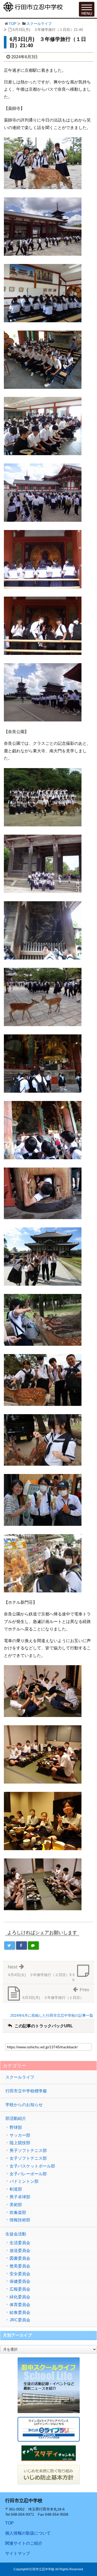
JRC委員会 (20, 2320)
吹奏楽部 (18, 2213)
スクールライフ (39, 24)
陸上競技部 (20, 2143)
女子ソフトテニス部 (28, 2158)
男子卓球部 (20, 2197)
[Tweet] (10, 1945)
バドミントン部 (24, 2181)
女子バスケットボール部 (32, 2166)
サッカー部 (20, 2135)
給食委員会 (20, 2313)
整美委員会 (20, 2266)
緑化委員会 (20, 2297)
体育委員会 (20, 2305)
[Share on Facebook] (21, 1945)
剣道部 (16, 2189)
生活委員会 (20, 2243)
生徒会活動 (16, 2234)
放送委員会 (20, 2251)
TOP (13, 24)
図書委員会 (20, 2258)
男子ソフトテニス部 (28, 2151)
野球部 (16, 2128)
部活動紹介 (16, 2118)
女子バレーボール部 (28, 2174)
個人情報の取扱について (28, 2533)
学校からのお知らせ (24, 2105)
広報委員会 (20, 2289)
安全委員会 (20, 2274)
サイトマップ (18, 2553)
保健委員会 (20, 2281)
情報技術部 (20, 2220)
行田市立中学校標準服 (26, 2091)
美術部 (16, 2205)
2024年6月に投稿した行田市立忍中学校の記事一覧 (52, 2015)
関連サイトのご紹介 (24, 2543)
